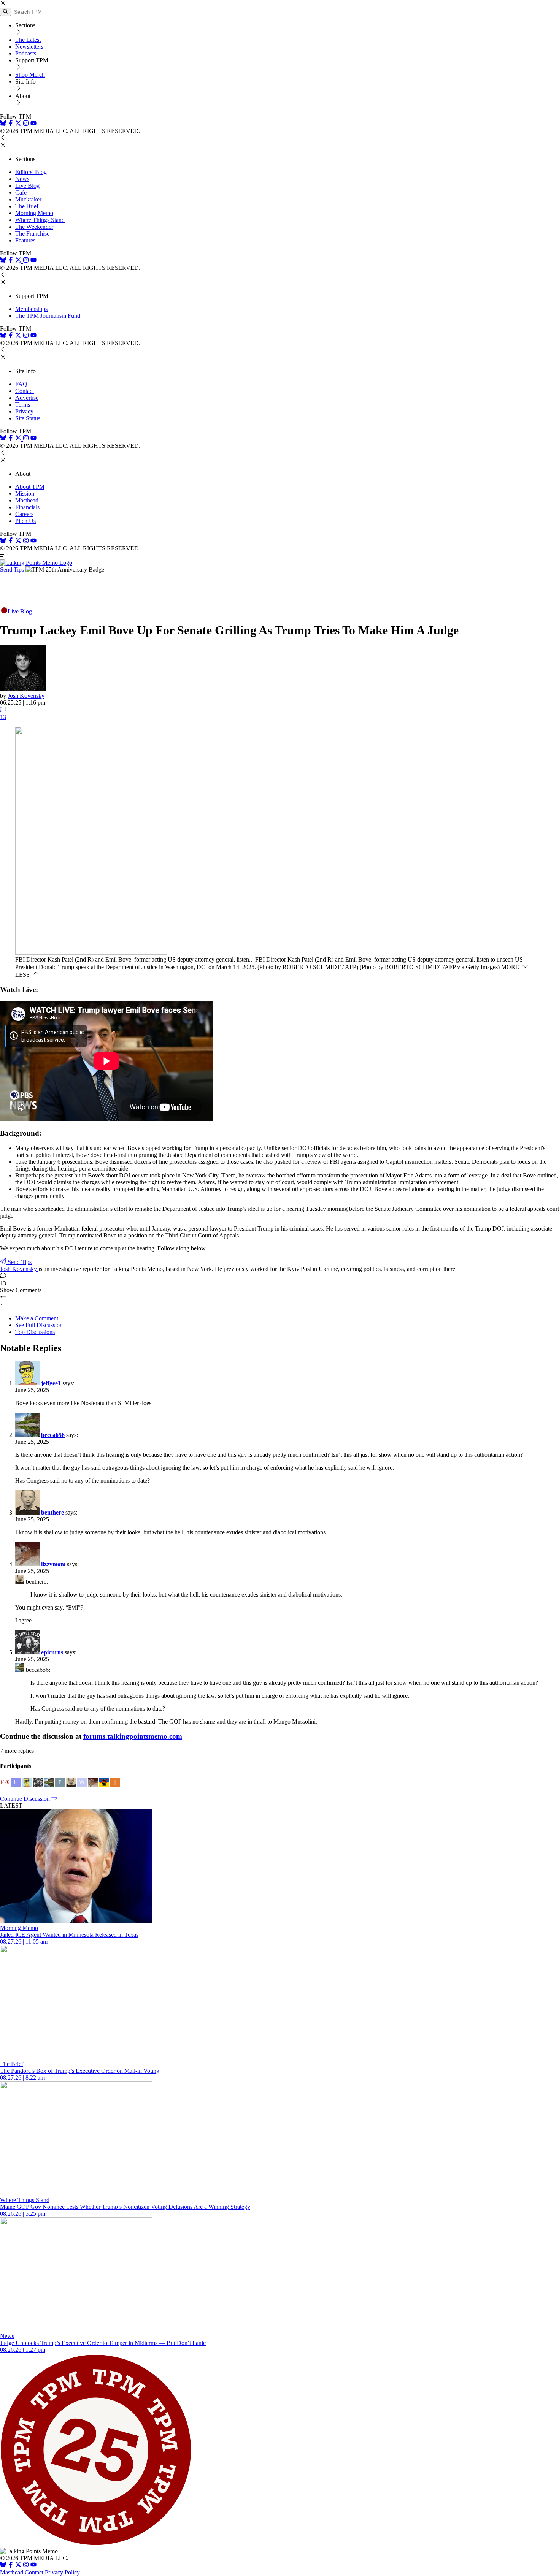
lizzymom (53, 1564)
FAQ (21, 384)
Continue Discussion (26, 1799)
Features (25, 240)
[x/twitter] (19, 124)
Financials (27, 507)
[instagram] (26, 124)
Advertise (27, 398)
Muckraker (28, 199)
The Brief (27, 206)
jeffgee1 (51, 1383)
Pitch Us (25, 521)
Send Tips (12, 570)
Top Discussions (35, 1332)
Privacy (24, 411)
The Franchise (32, 234)
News (22, 179)
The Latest (28, 40)
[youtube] (33, 124)
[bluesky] (3, 124)
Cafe (21, 192)
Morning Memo (34, 213)
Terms (23, 405)
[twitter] (18, 2566)
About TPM (30, 487)
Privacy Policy (62, 2572)
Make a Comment (37, 1318)
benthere (52, 1512)
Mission (25, 493)
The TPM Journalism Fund (48, 316)
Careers (24, 514)
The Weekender (34, 227)
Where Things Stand (40, 220)
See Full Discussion (39, 1325)
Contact (25, 391)
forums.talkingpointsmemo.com (133, 1736)
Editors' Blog (31, 172)
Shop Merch (30, 75)
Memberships (31, 309)
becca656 (53, 1435)
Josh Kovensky (26, 696)
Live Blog (27, 186)
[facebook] (11, 124)
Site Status (28, 418)
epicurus (52, 1652)
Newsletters (29, 47)
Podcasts (26, 53)
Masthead (27, 500)
